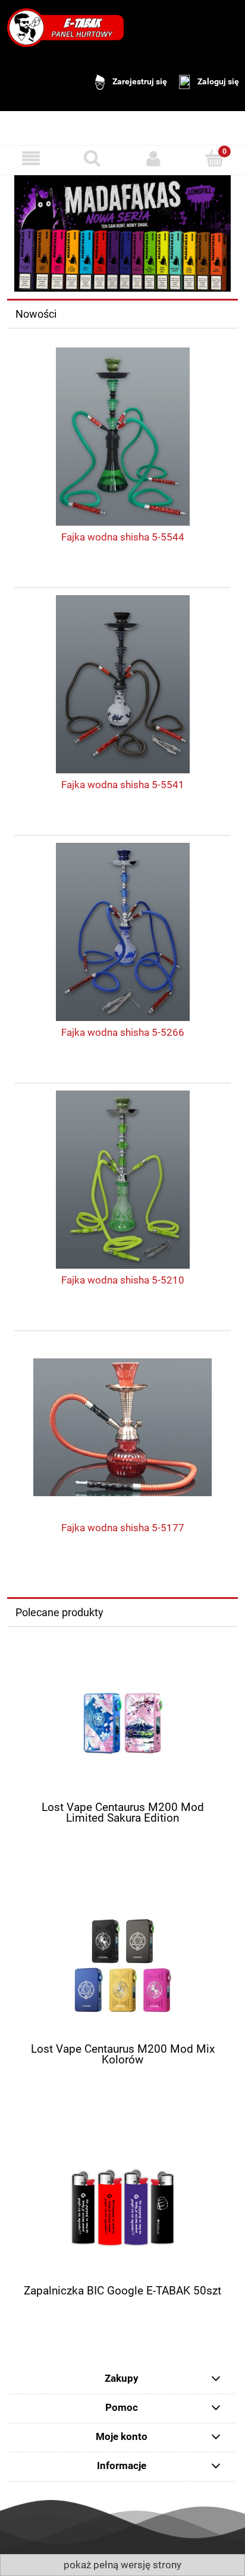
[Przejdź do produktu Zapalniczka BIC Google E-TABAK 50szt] (122, 2207)
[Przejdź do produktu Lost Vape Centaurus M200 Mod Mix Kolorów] (122, 1966)
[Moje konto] (153, 158)
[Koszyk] (214, 158)
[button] (31, 158)
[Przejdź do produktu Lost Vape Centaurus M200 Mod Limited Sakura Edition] (122, 1724)
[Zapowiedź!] (122, 233)
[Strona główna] (65, 27)
